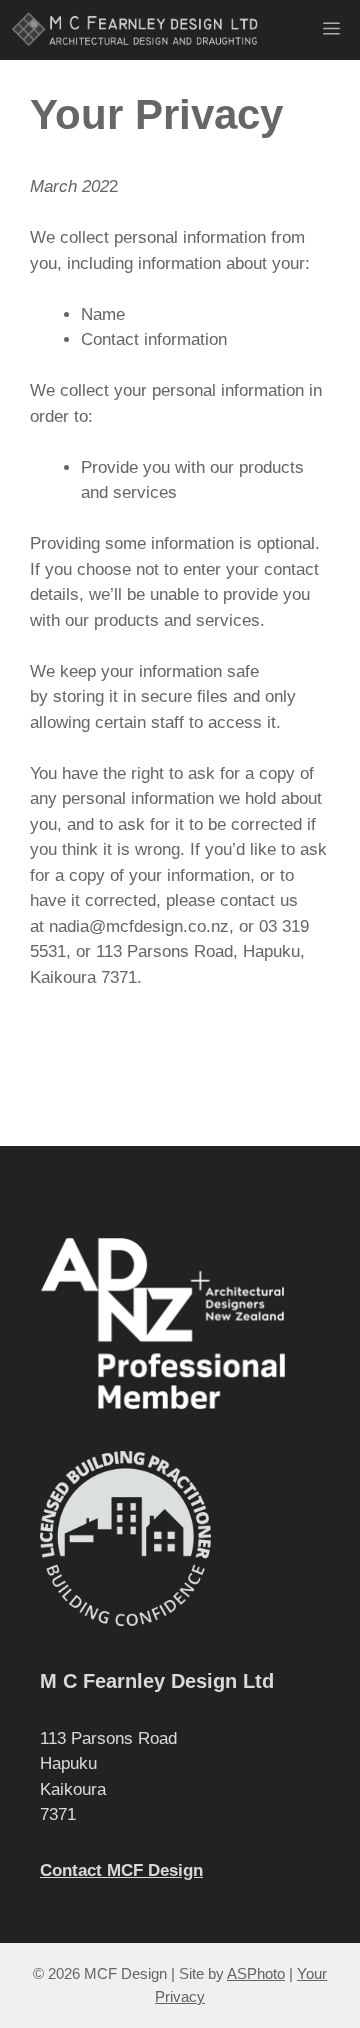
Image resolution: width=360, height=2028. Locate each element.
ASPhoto (256, 1973)
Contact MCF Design (121, 1870)
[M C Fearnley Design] (137, 30)
